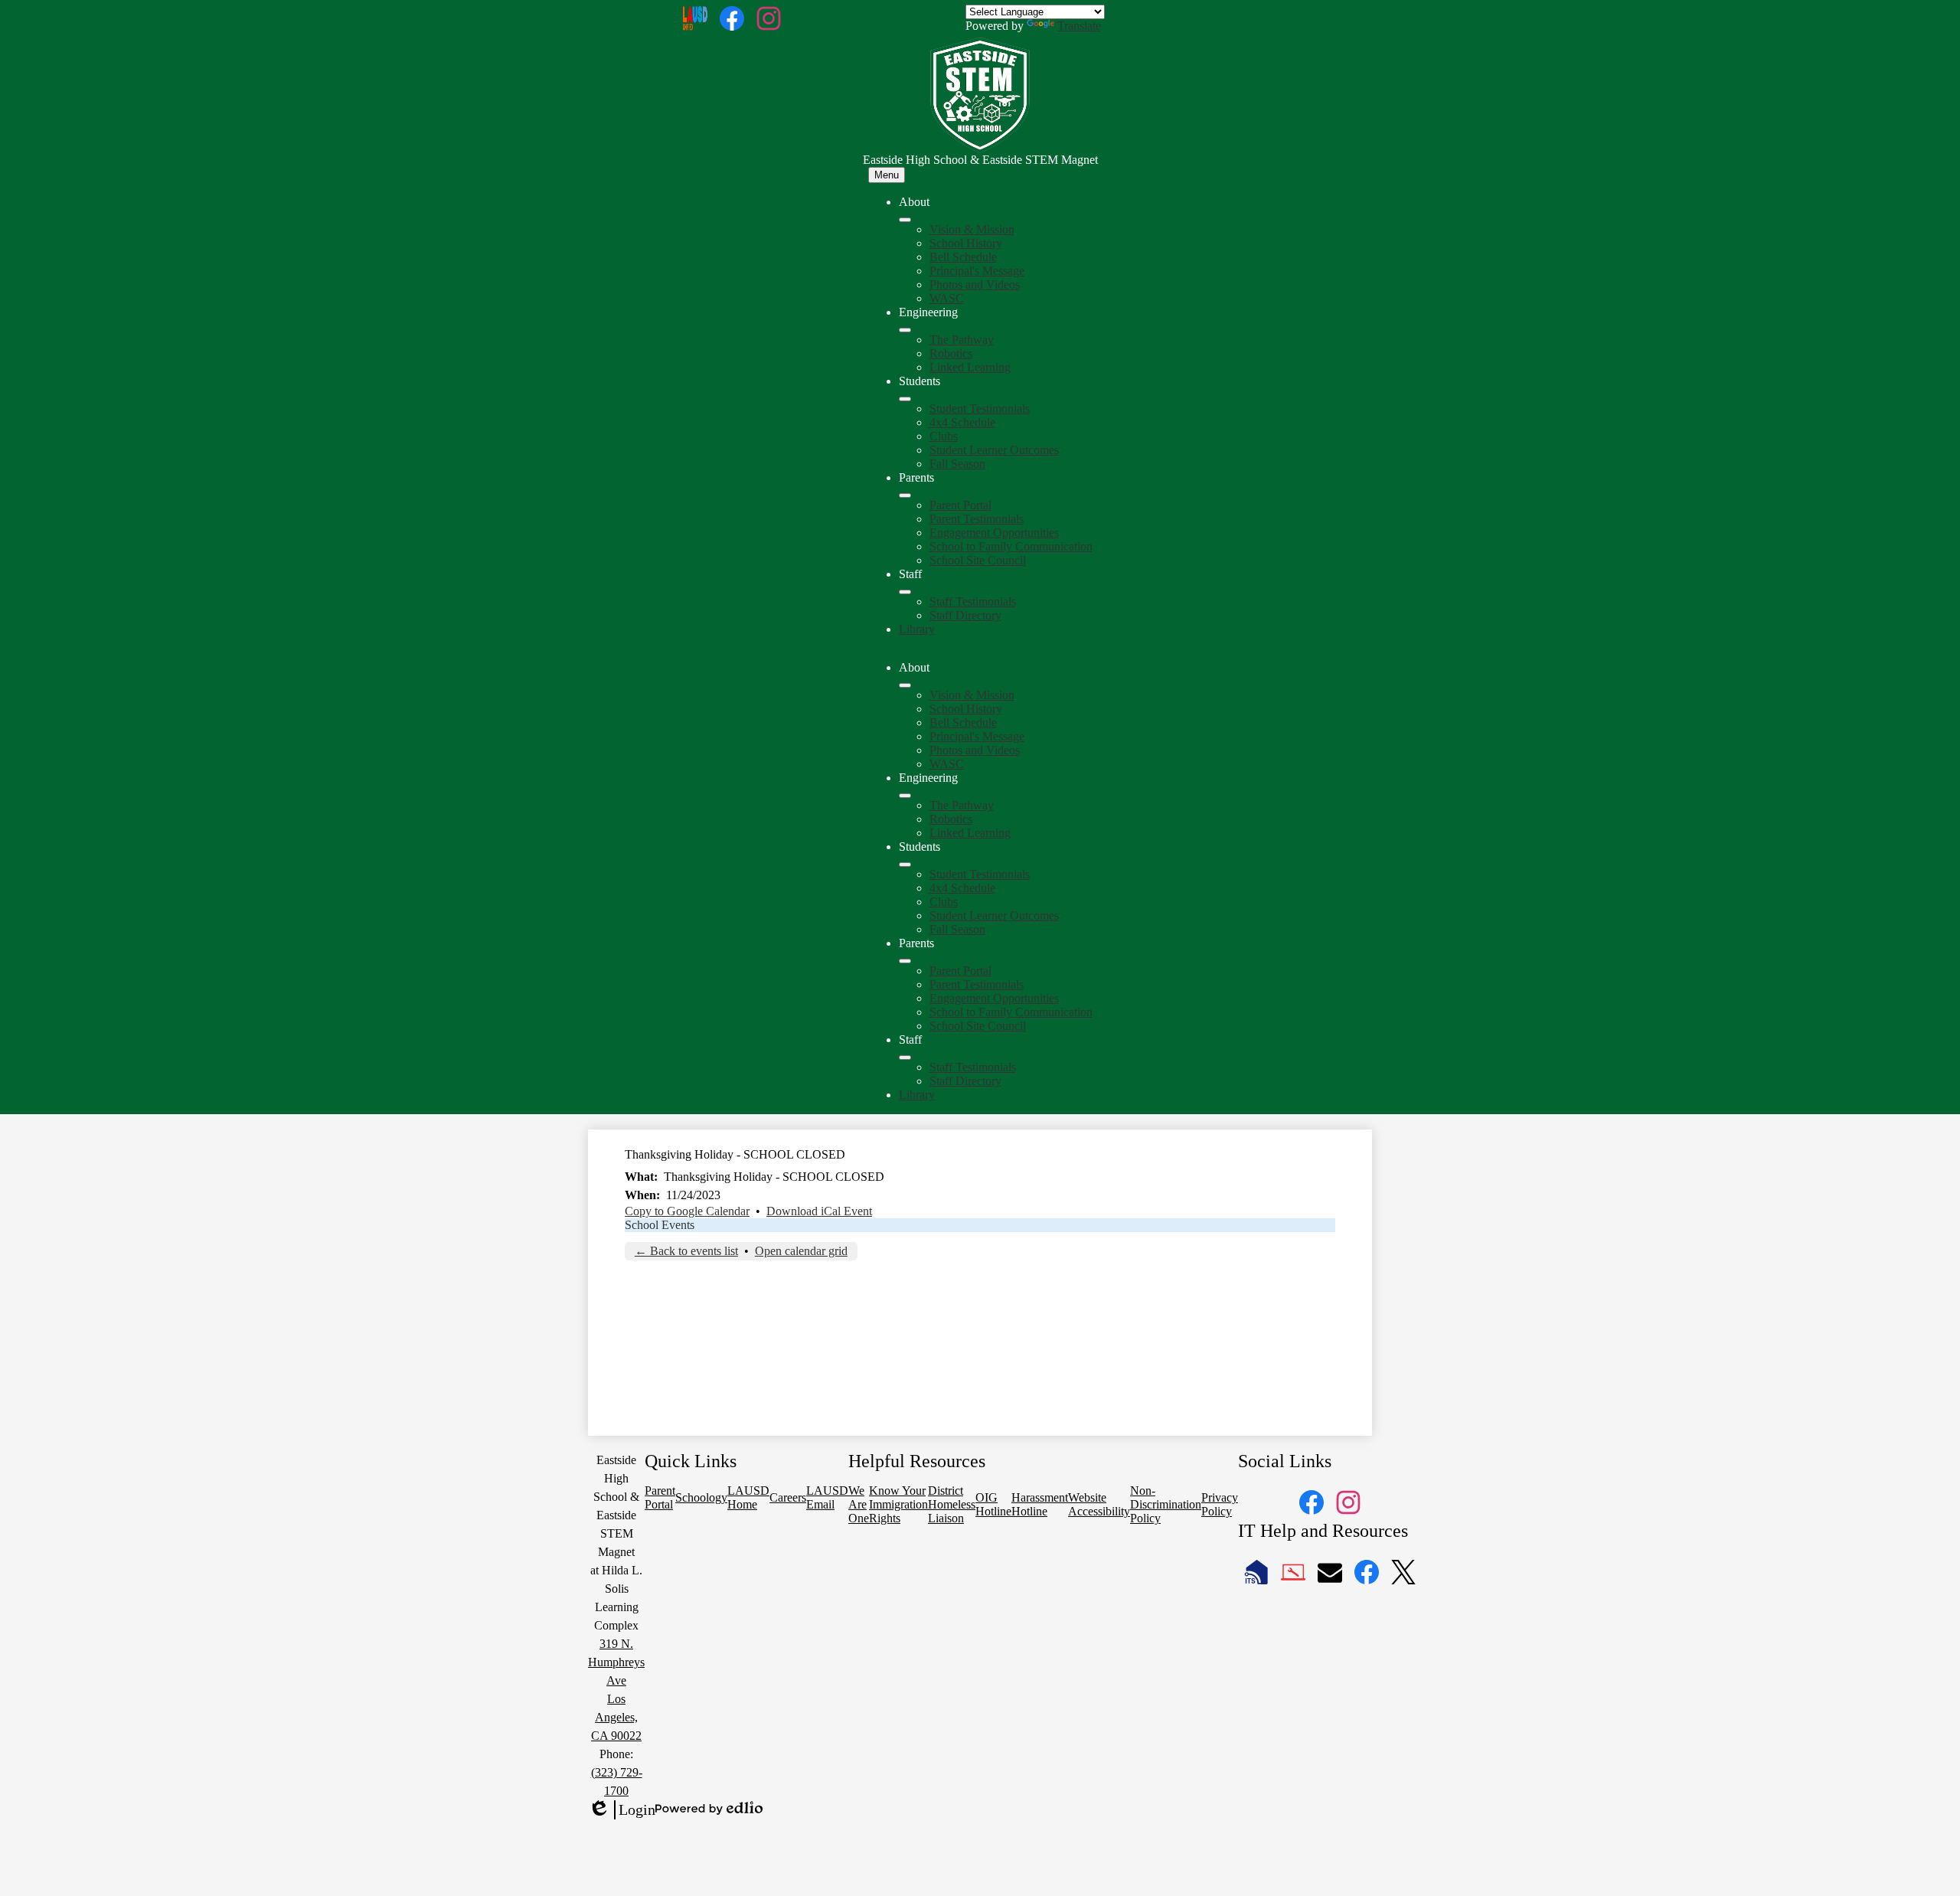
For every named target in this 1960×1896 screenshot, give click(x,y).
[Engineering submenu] (905, 330)
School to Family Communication (1011, 546)
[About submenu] (905, 220)
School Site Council (978, 560)
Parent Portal (960, 505)
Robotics (951, 353)
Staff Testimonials (973, 601)
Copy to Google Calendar (687, 1211)
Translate (1079, 26)
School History (966, 243)
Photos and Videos (975, 284)
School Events (660, 1225)
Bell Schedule (963, 257)
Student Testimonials (980, 409)
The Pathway (962, 340)
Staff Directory (965, 615)
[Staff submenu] (905, 592)
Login (622, 1810)
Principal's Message (977, 271)
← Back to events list (686, 1251)
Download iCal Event (819, 1211)
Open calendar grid (801, 1251)
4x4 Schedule (962, 422)
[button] (905, 685)
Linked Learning (970, 367)
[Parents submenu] (905, 495)
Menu (887, 175)
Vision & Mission (972, 229)
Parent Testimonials (977, 519)
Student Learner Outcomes (994, 450)
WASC (947, 298)
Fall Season (957, 464)
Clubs (944, 436)
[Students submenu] (905, 399)
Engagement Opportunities (994, 533)
